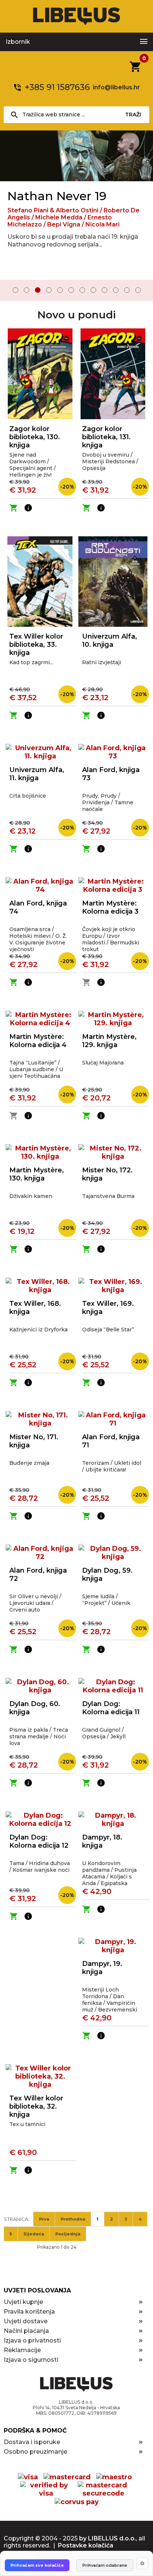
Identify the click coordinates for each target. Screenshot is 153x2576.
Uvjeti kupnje (23, 2302)
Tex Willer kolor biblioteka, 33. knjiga (36, 645)
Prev (11, 291)
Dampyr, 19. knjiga (102, 1968)
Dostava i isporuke (32, 2442)
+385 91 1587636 (57, 87)
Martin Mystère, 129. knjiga (109, 1041)
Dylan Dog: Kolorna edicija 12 (39, 1841)
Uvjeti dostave (26, 2321)
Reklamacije (22, 2350)
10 (116, 290)
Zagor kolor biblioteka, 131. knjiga (106, 437)
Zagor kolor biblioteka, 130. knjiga (35, 437)
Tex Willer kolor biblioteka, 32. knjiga (36, 2106)
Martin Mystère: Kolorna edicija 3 (110, 907)
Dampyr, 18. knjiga (102, 1841)
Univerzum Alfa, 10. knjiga (110, 640)
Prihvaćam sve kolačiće (37, 2565)
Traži (133, 115)
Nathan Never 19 (57, 196)
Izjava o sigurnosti (31, 2360)
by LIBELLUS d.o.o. (108, 2538)
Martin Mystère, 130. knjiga (37, 1174)
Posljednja (68, 2234)
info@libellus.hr (116, 87)
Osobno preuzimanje (35, 2452)
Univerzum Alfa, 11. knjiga (37, 774)
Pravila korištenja (29, 2312)
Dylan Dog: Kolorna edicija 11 (111, 1708)
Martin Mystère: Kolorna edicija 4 (38, 1041)
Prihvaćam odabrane (105, 2565)
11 (127, 290)
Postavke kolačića (86, 2545)
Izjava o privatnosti (32, 2340)
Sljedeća (34, 2234)
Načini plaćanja (26, 2331)
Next (142, 291)
